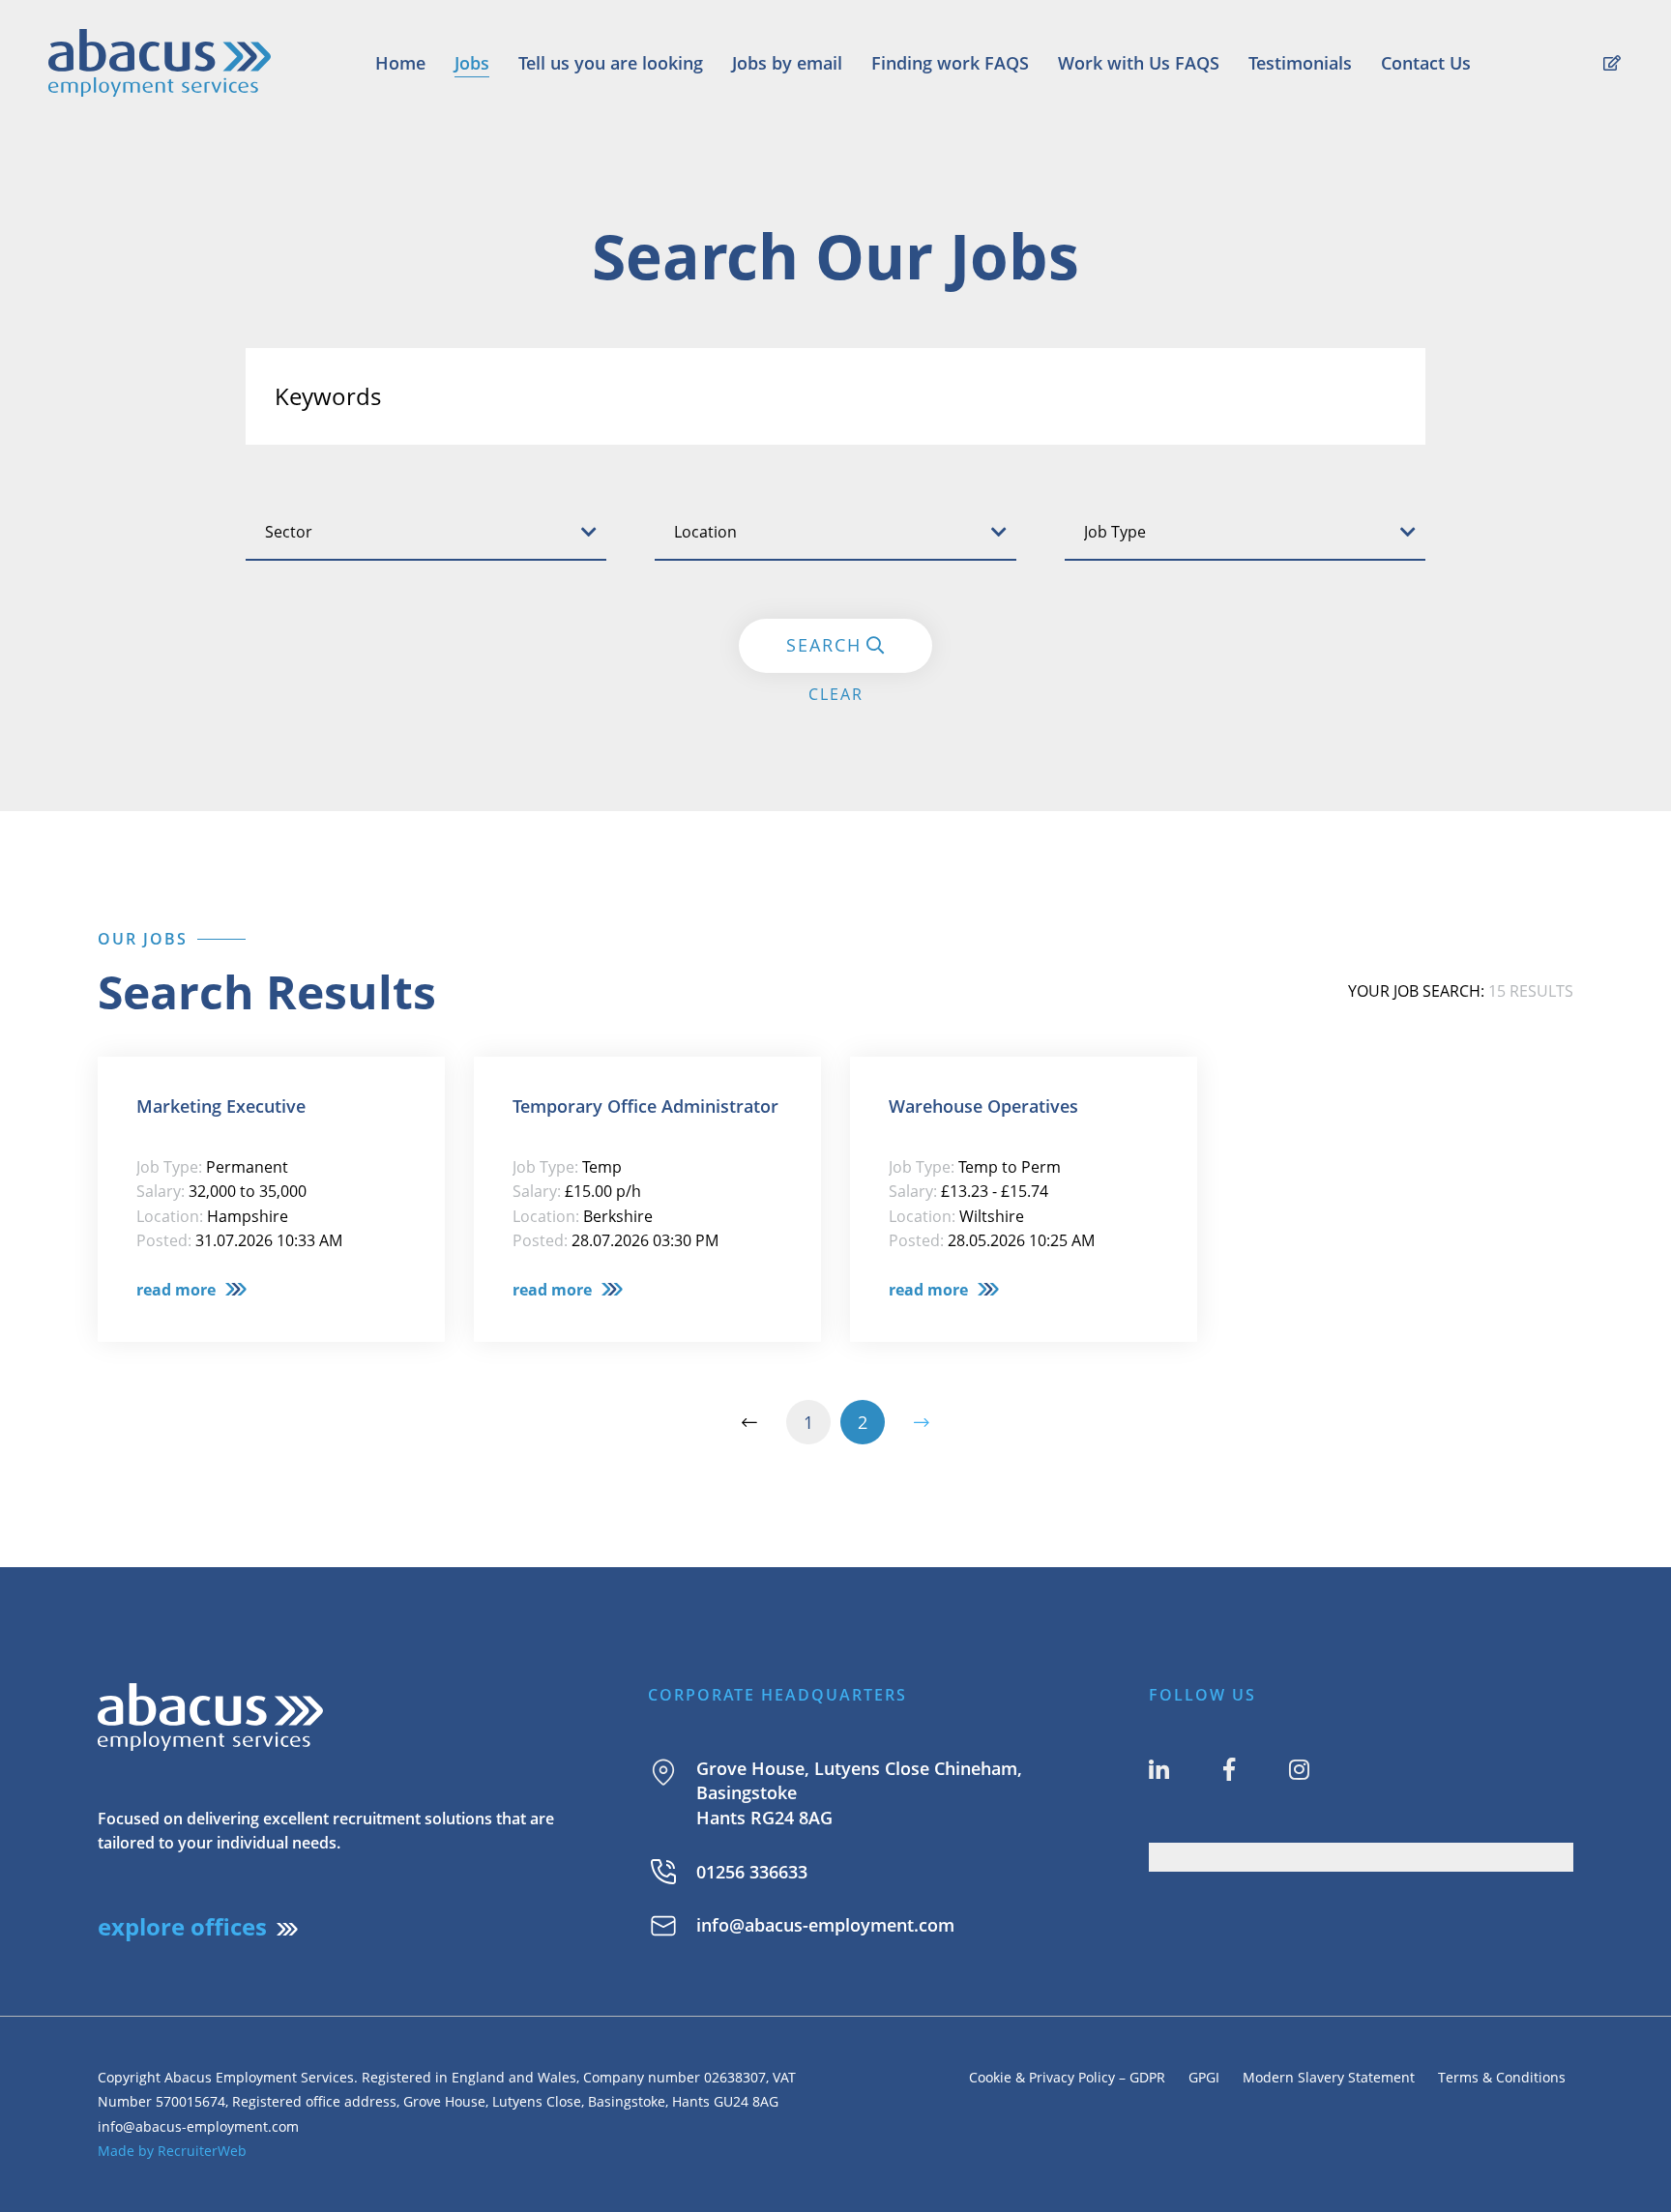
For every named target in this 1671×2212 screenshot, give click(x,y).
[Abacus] (160, 62)
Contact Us (1426, 63)
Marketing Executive (221, 1106)
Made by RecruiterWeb (172, 2151)
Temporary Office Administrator (645, 1106)
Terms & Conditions (1506, 2077)
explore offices (182, 1926)
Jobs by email (787, 63)
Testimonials (1300, 63)
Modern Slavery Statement (1329, 2077)
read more (176, 1290)
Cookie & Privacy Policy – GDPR (1067, 2077)
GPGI (1204, 2077)
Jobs (472, 63)
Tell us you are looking (611, 63)
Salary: (161, 1191)
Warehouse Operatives (983, 1106)
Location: (170, 1216)
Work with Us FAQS (1139, 63)
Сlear (836, 694)
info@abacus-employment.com (825, 1925)
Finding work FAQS (950, 63)
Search (824, 645)
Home (400, 63)
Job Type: (169, 1167)
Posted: (164, 1240)
